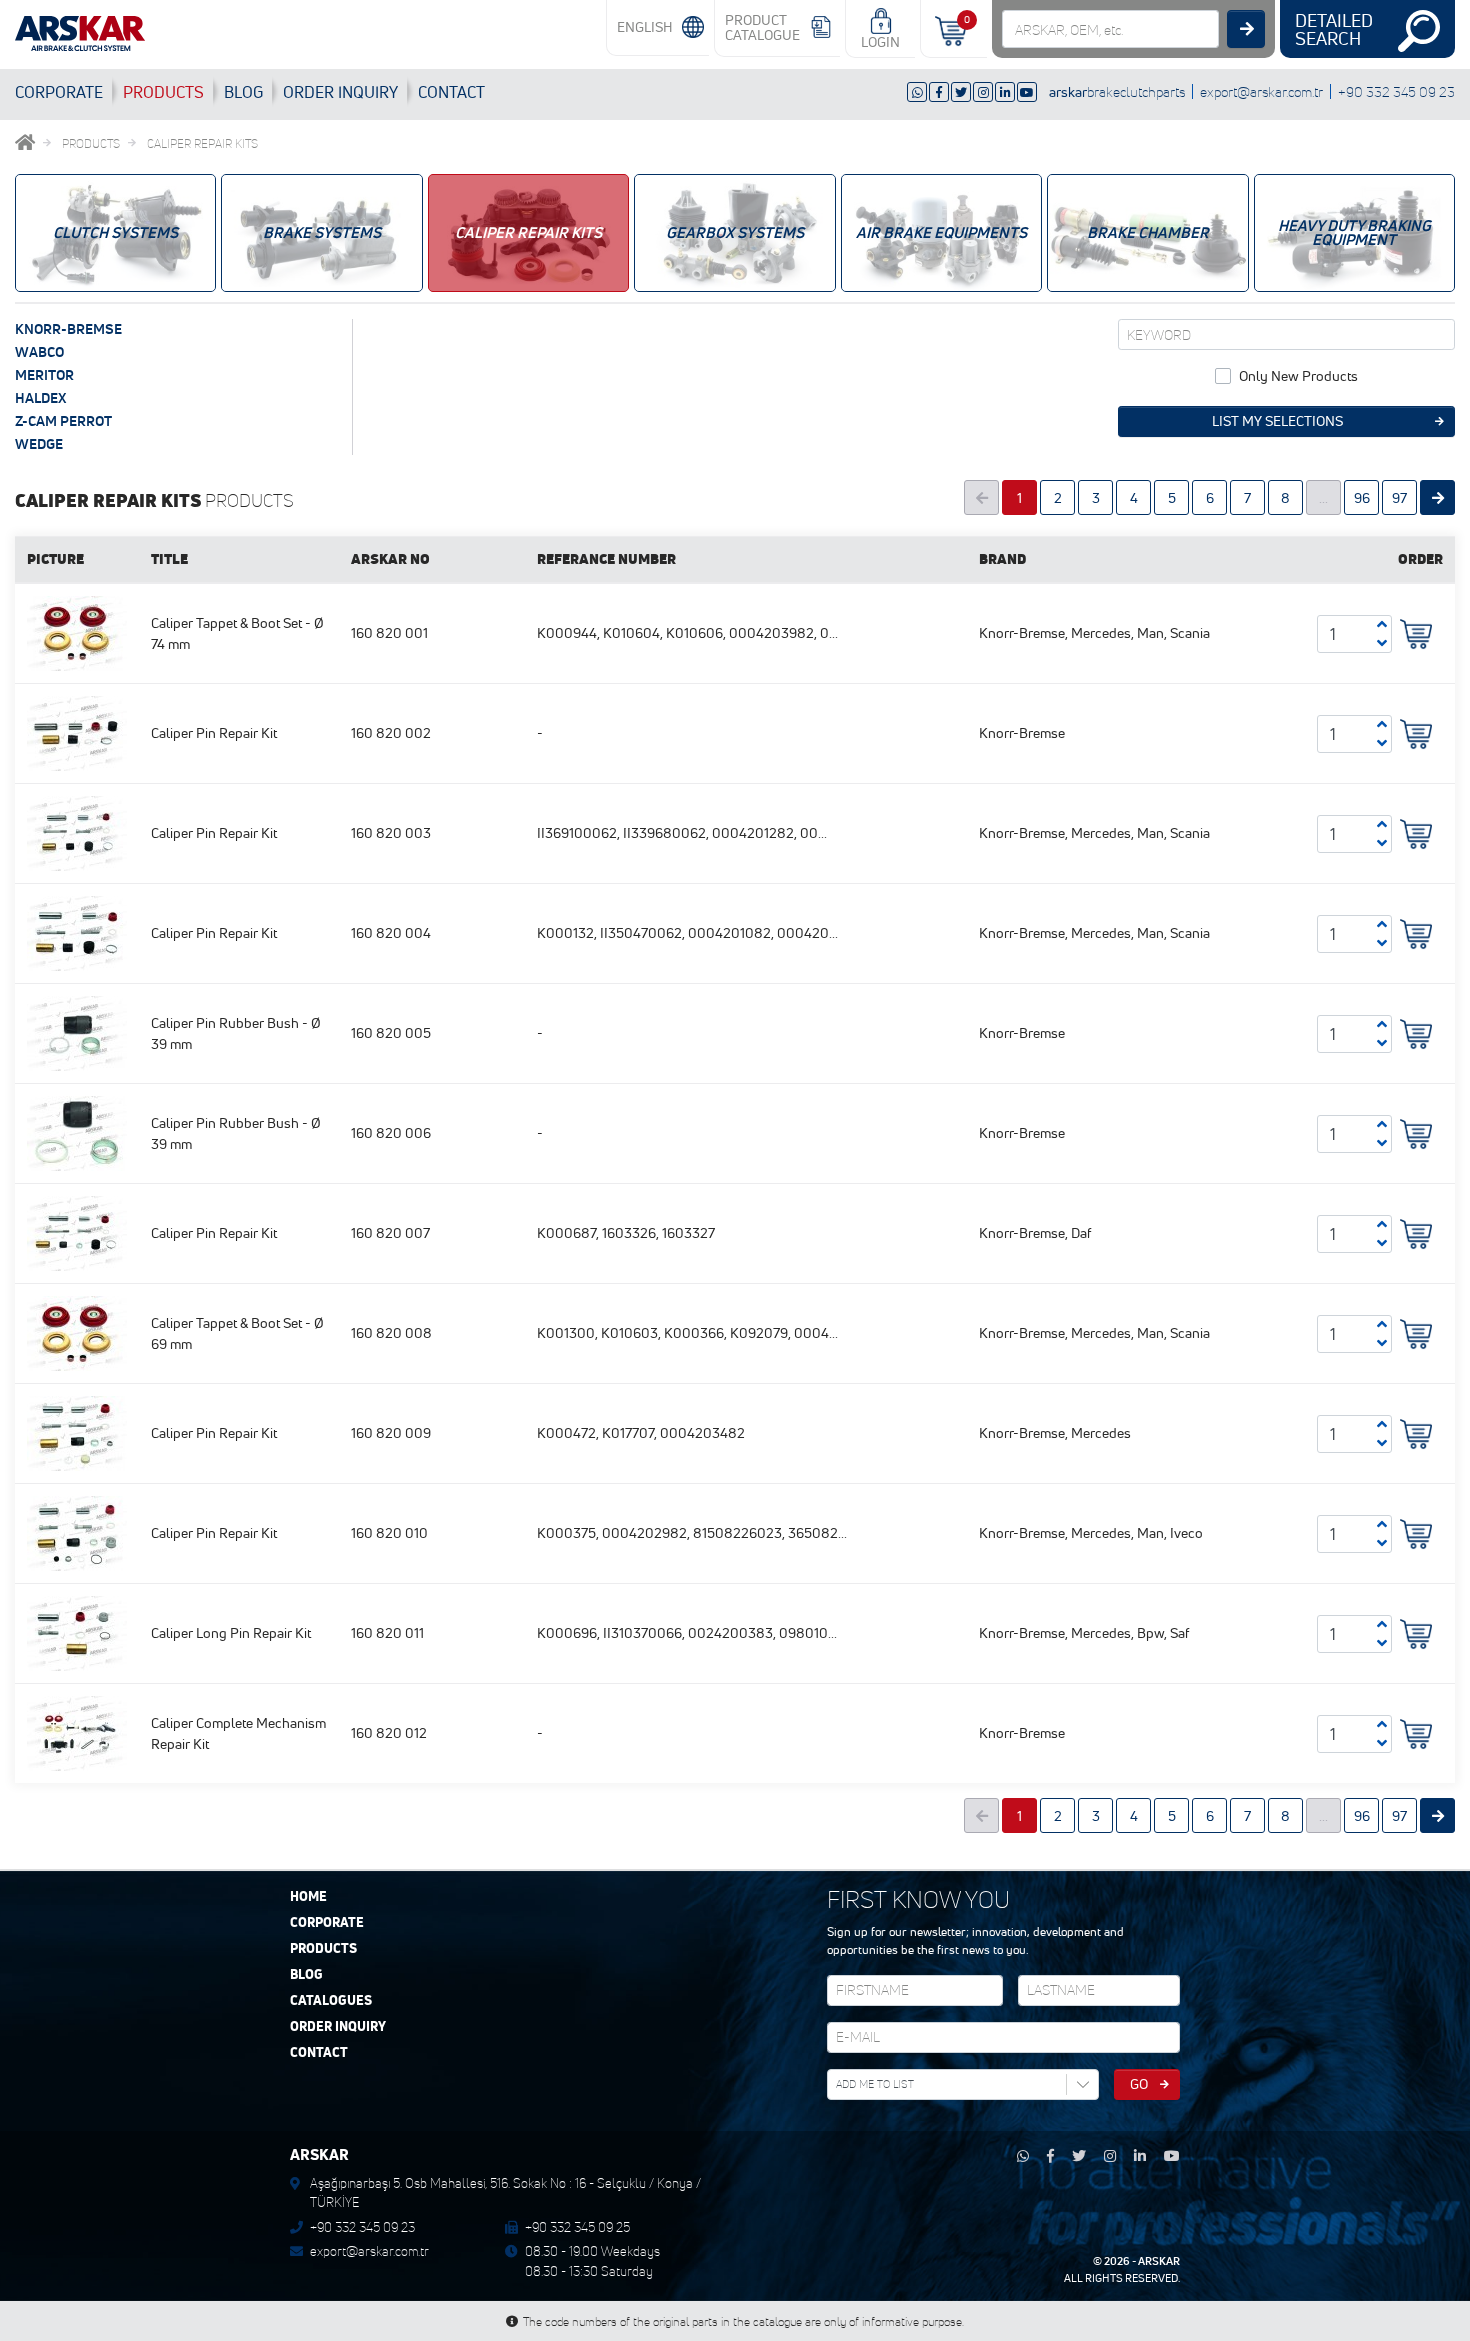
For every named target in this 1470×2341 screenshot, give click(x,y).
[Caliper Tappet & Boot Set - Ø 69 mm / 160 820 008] (77, 1332)
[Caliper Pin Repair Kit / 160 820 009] (77, 1432)
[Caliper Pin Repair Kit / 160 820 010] (77, 1532)
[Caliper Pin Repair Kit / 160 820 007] (77, 1232)
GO (1139, 2084)
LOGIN (880, 42)
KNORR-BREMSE (68, 329)
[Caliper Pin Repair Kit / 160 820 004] (77, 932)
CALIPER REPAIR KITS (202, 143)
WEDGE (39, 444)
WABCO (39, 352)
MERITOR (44, 375)
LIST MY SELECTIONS (1277, 421)
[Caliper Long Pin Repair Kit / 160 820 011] (77, 1632)
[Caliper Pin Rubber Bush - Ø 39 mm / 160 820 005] (77, 1032)
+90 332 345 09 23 (1396, 91)
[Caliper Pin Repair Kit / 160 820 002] (77, 732)
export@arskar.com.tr (1261, 91)
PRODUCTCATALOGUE (762, 27)
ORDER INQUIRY (338, 2027)
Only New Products (1298, 376)
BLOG (243, 92)
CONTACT (451, 92)
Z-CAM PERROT (63, 421)
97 (1399, 498)
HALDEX (40, 398)
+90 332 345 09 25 (577, 2227)
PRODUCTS (163, 92)
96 (1362, 498)
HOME (308, 1897)
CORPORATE (59, 92)
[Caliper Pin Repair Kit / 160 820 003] (77, 832)
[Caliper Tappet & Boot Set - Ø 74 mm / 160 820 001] (77, 632)
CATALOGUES (331, 2001)
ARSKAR (1159, 2261)
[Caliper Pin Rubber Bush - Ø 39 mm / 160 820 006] (77, 1132)
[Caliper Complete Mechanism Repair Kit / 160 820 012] (77, 1732)
